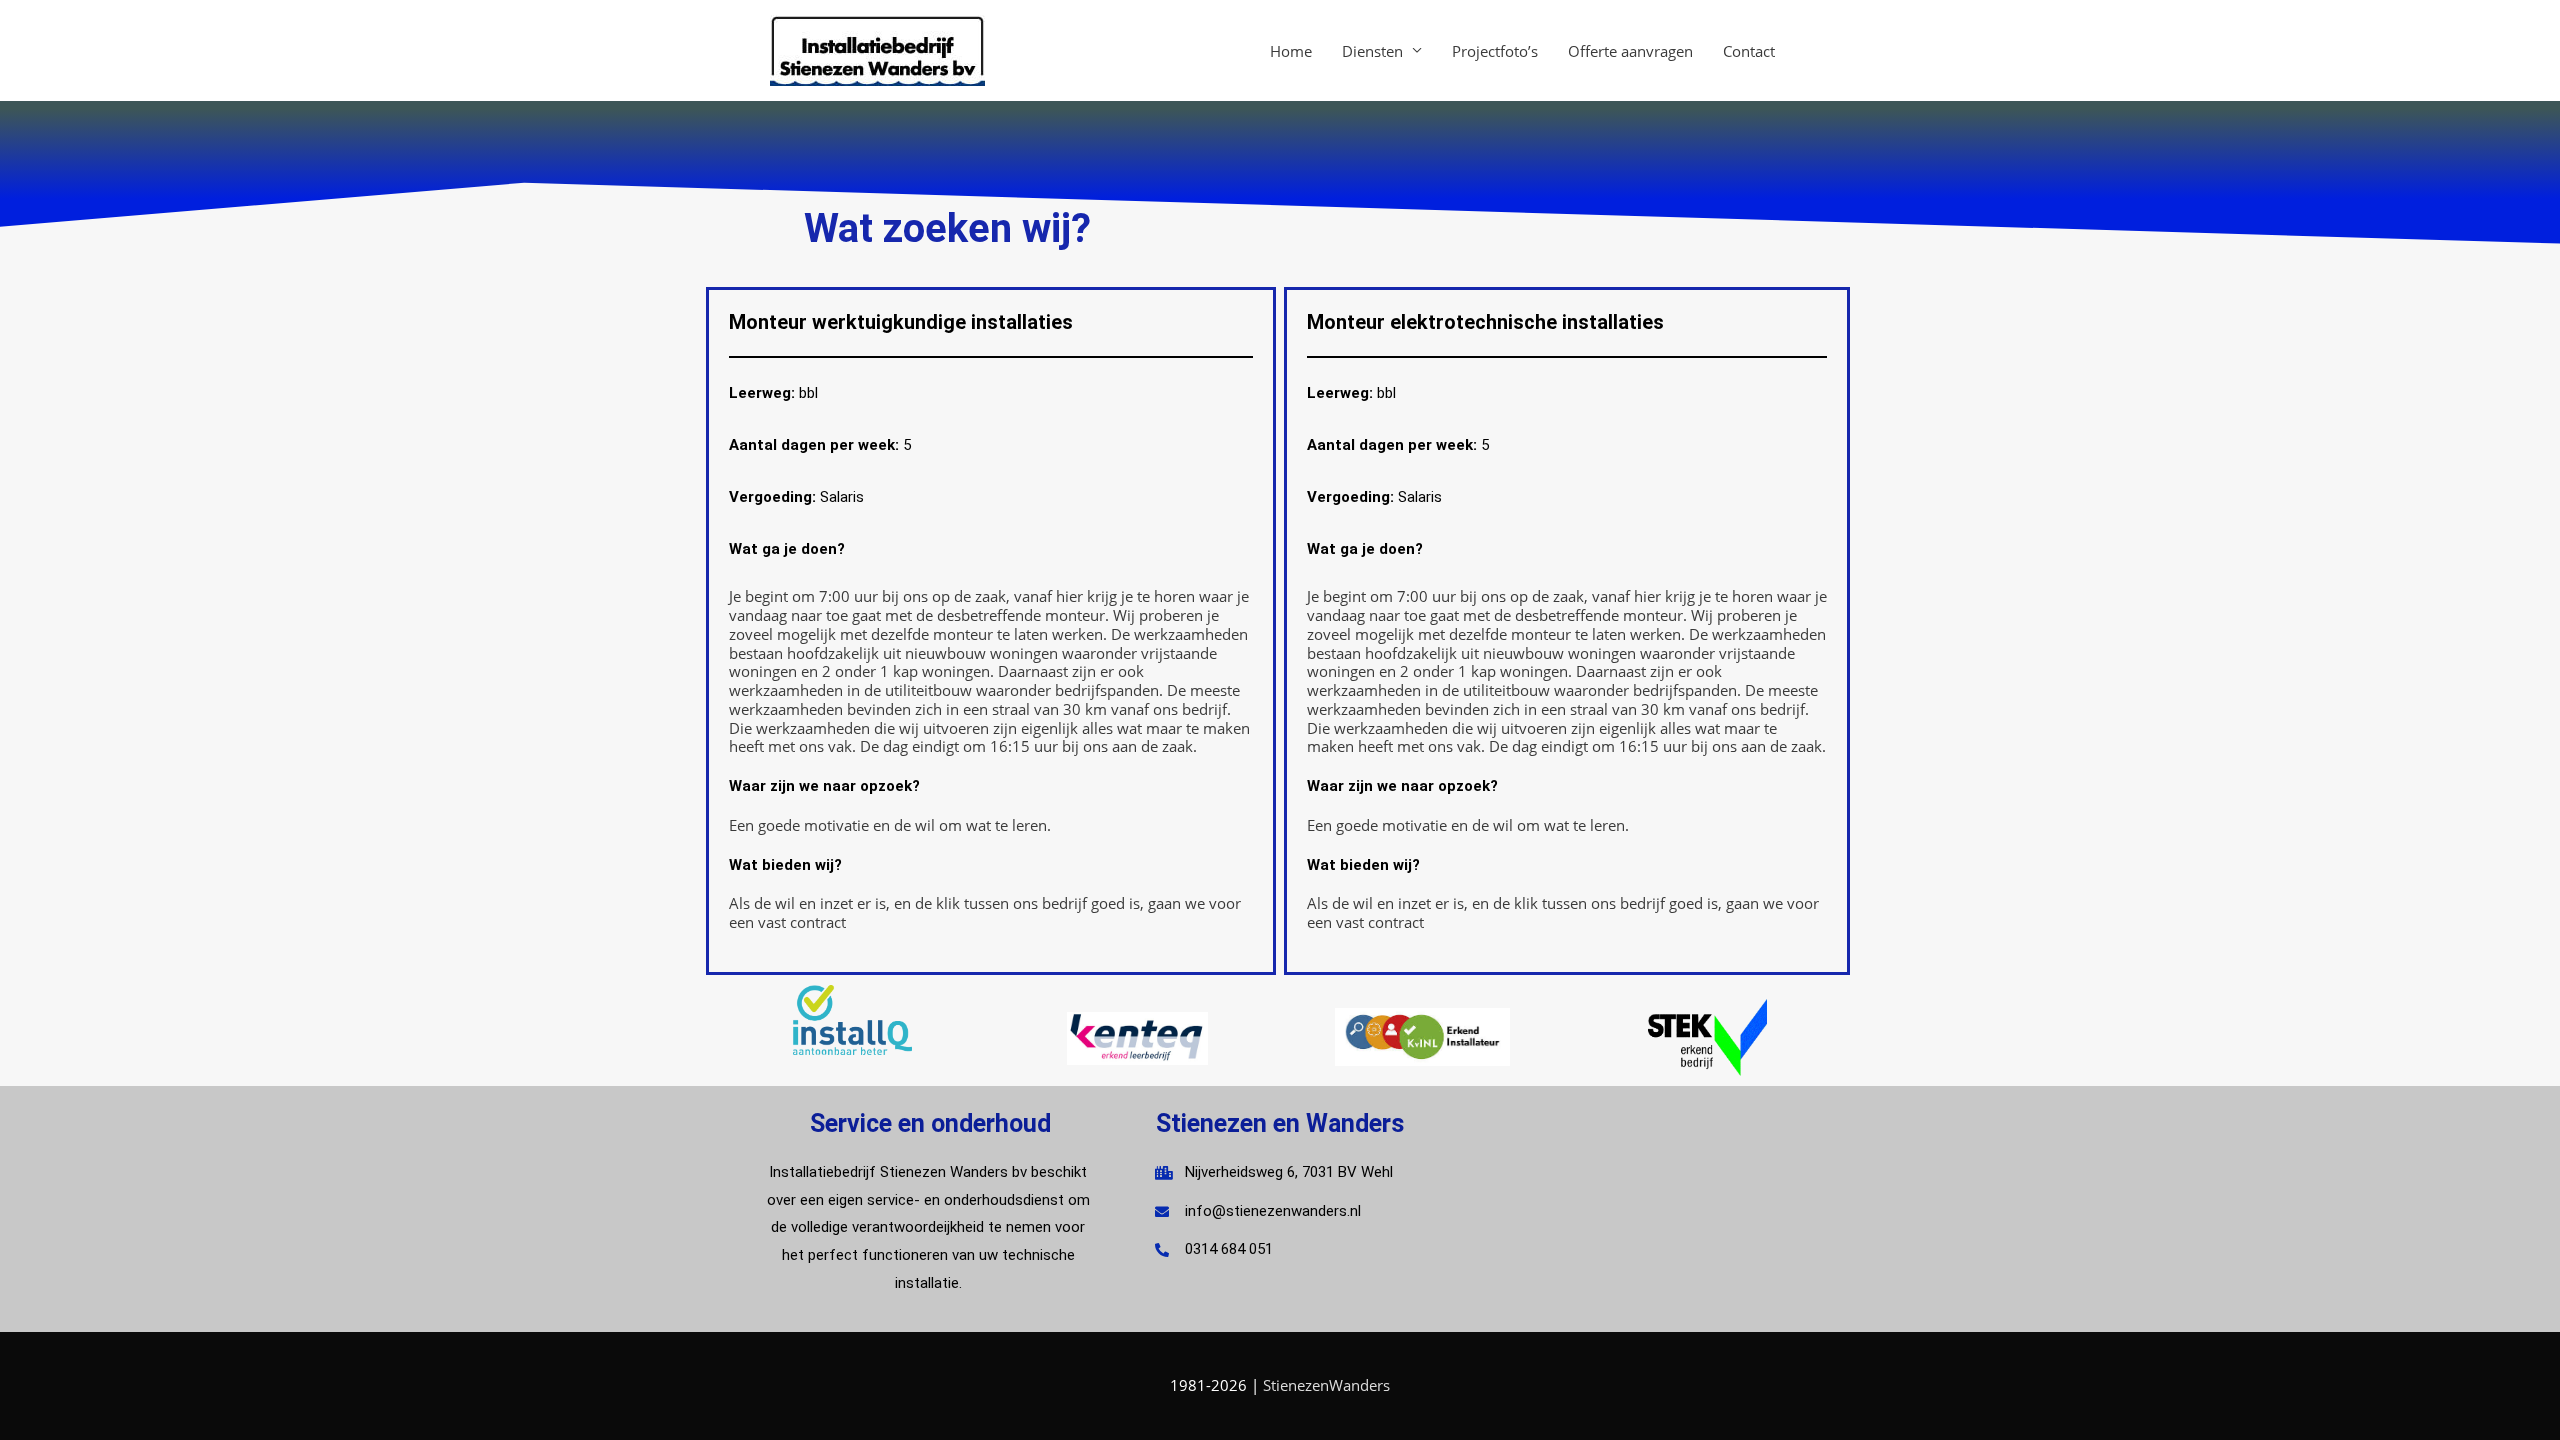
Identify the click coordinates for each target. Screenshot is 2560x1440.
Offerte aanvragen (1630, 51)
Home (1291, 51)
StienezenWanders (1326, 1385)
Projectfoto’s (1495, 51)
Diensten (1372, 51)
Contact (1749, 51)
